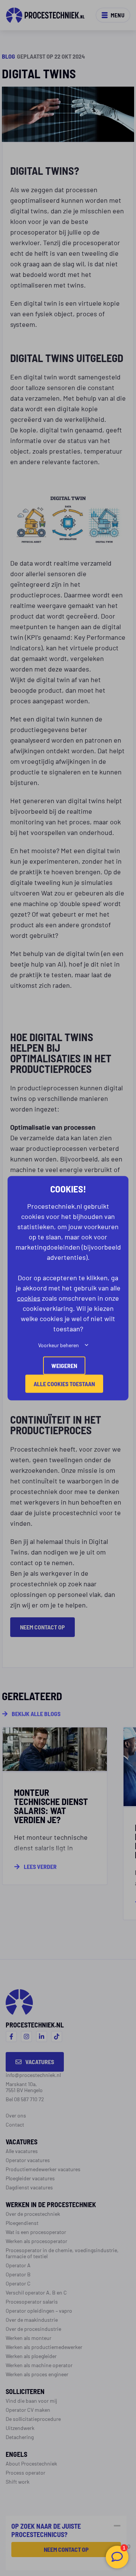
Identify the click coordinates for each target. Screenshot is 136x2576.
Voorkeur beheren (59, 1345)
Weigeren (64, 1365)
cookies (29, 1297)
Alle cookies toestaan (64, 1383)
